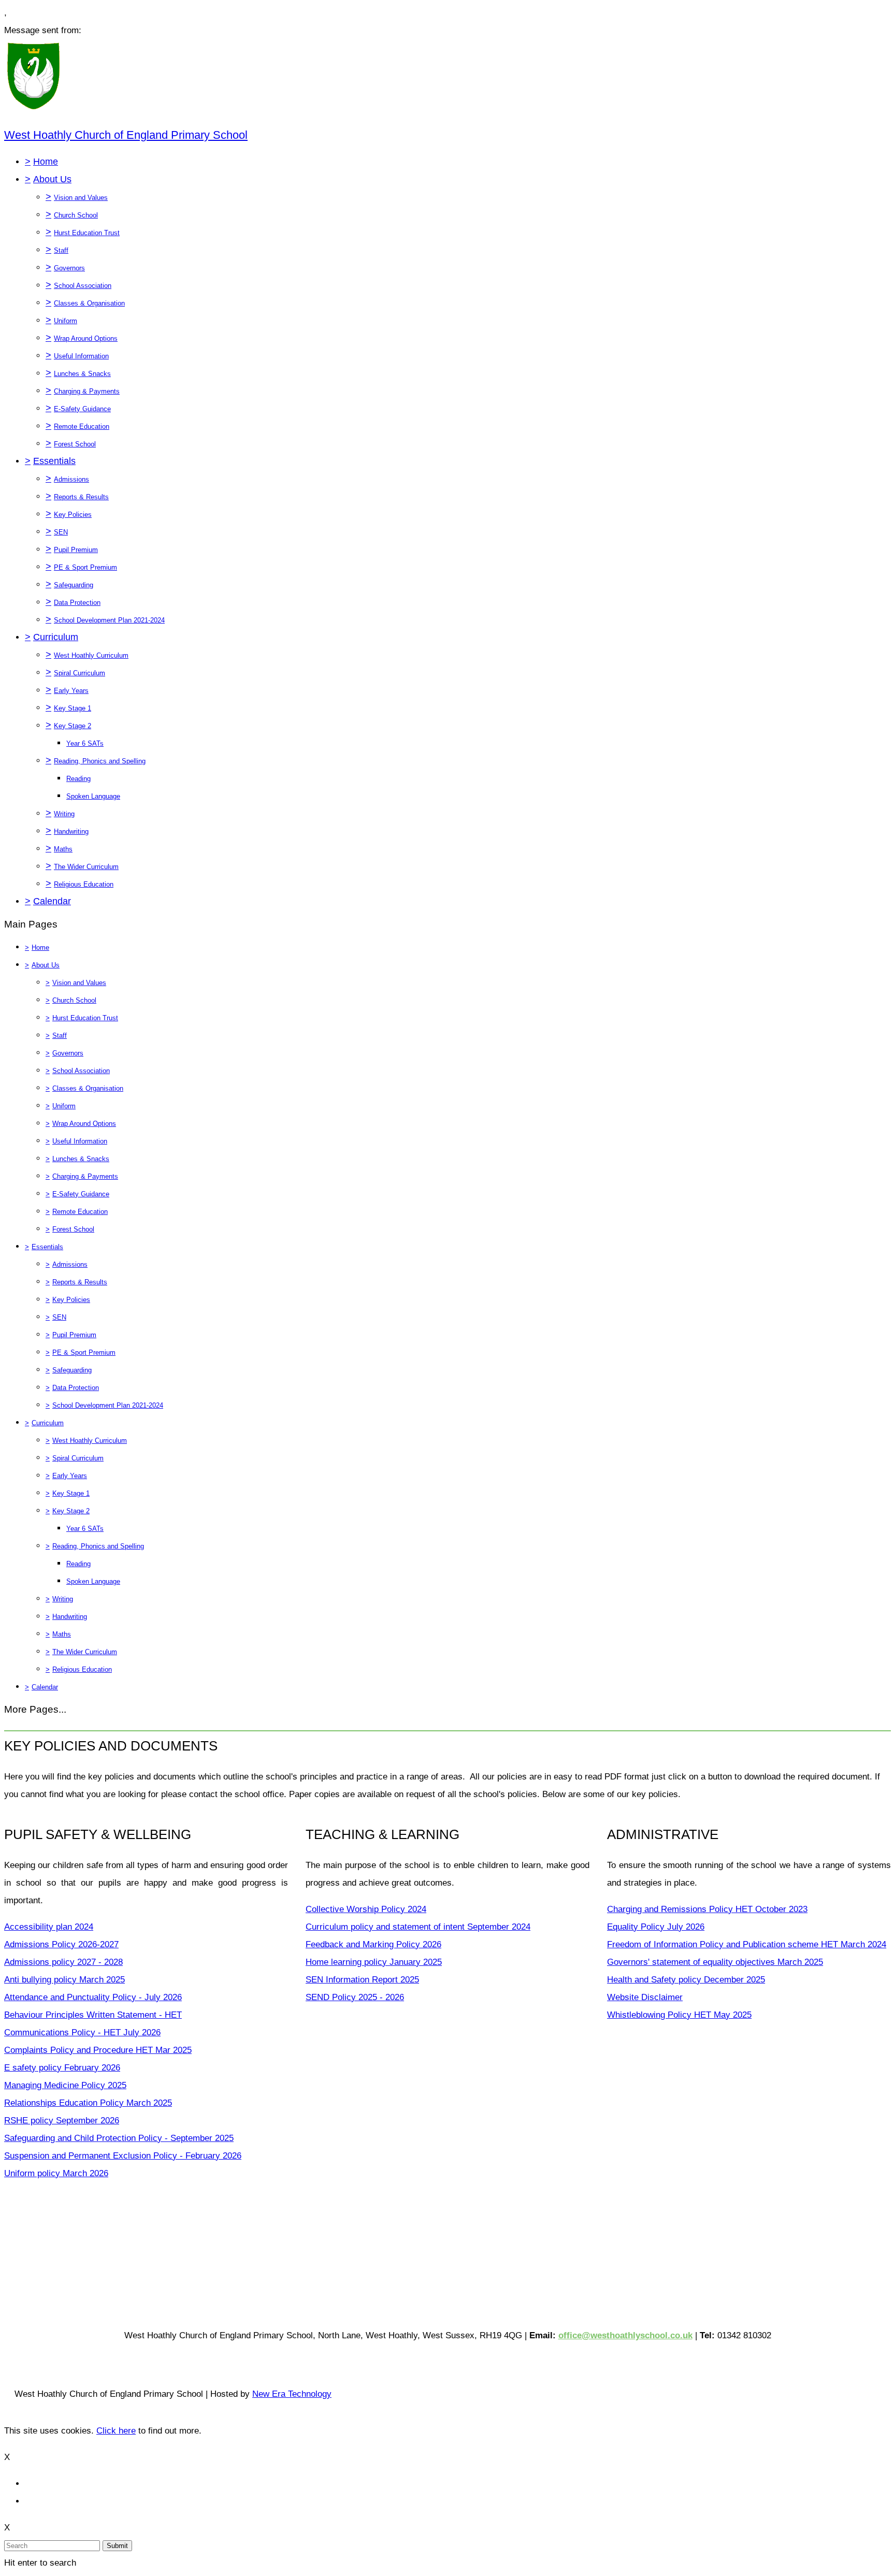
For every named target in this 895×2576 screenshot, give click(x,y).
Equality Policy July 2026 (656, 1927)
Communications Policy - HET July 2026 (82, 2032)
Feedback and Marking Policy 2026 (373, 1944)
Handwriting (71, 831)
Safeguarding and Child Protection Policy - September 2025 (119, 2138)
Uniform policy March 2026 (56, 2173)
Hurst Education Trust (87, 233)
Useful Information (81, 356)
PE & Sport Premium (85, 567)
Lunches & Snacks (82, 374)
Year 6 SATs (85, 743)
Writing (64, 814)
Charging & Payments (87, 391)
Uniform (66, 321)
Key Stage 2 (73, 726)
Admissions (71, 479)
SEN (61, 532)
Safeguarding (74, 585)
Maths (63, 849)
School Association (83, 286)
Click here (116, 2431)
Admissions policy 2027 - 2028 (63, 1962)
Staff (61, 250)
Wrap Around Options (86, 338)
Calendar (52, 901)
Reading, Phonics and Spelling (100, 761)
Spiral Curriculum (80, 673)
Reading (78, 779)
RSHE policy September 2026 (62, 2121)
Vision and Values (81, 198)
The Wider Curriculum (86, 867)
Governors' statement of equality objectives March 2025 (715, 1962)
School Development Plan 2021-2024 (109, 620)
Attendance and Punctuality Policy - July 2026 (93, 1997)
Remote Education (82, 426)
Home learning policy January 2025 (374, 1962)
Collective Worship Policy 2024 (366, 1909)
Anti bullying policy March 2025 (64, 1980)
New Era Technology (292, 2394)
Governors (69, 268)
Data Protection (77, 603)
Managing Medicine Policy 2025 (65, 2085)
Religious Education (84, 884)
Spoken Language (93, 796)
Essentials (54, 461)
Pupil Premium (76, 550)
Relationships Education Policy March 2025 (88, 2103)
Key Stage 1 (73, 708)
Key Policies (73, 515)
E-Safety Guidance (82, 409)
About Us (52, 179)
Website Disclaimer (645, 1997)
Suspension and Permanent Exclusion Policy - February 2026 (123, 2156)
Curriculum (56, 637)
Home (46, 162)
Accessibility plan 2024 (49, 1927)
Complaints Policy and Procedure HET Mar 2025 (98, 2050)
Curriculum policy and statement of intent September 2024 (418, 1927)
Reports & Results (81, 497)
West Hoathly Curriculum (91, 655)
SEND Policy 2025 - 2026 (355, 1997)
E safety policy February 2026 (62, 2068)
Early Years (71, 691)
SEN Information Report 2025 (362, 1980)
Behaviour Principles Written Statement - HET (93, 2015)
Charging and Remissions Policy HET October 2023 (707, 1909)
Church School (76, 215)
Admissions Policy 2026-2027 (61, 1944)
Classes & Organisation (89, 303)
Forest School (75, 444)
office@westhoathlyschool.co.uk (625, 2335)
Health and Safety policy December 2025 (686, 1980)
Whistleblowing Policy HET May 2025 (679, 2015)
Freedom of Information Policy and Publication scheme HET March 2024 (747, 1944)
